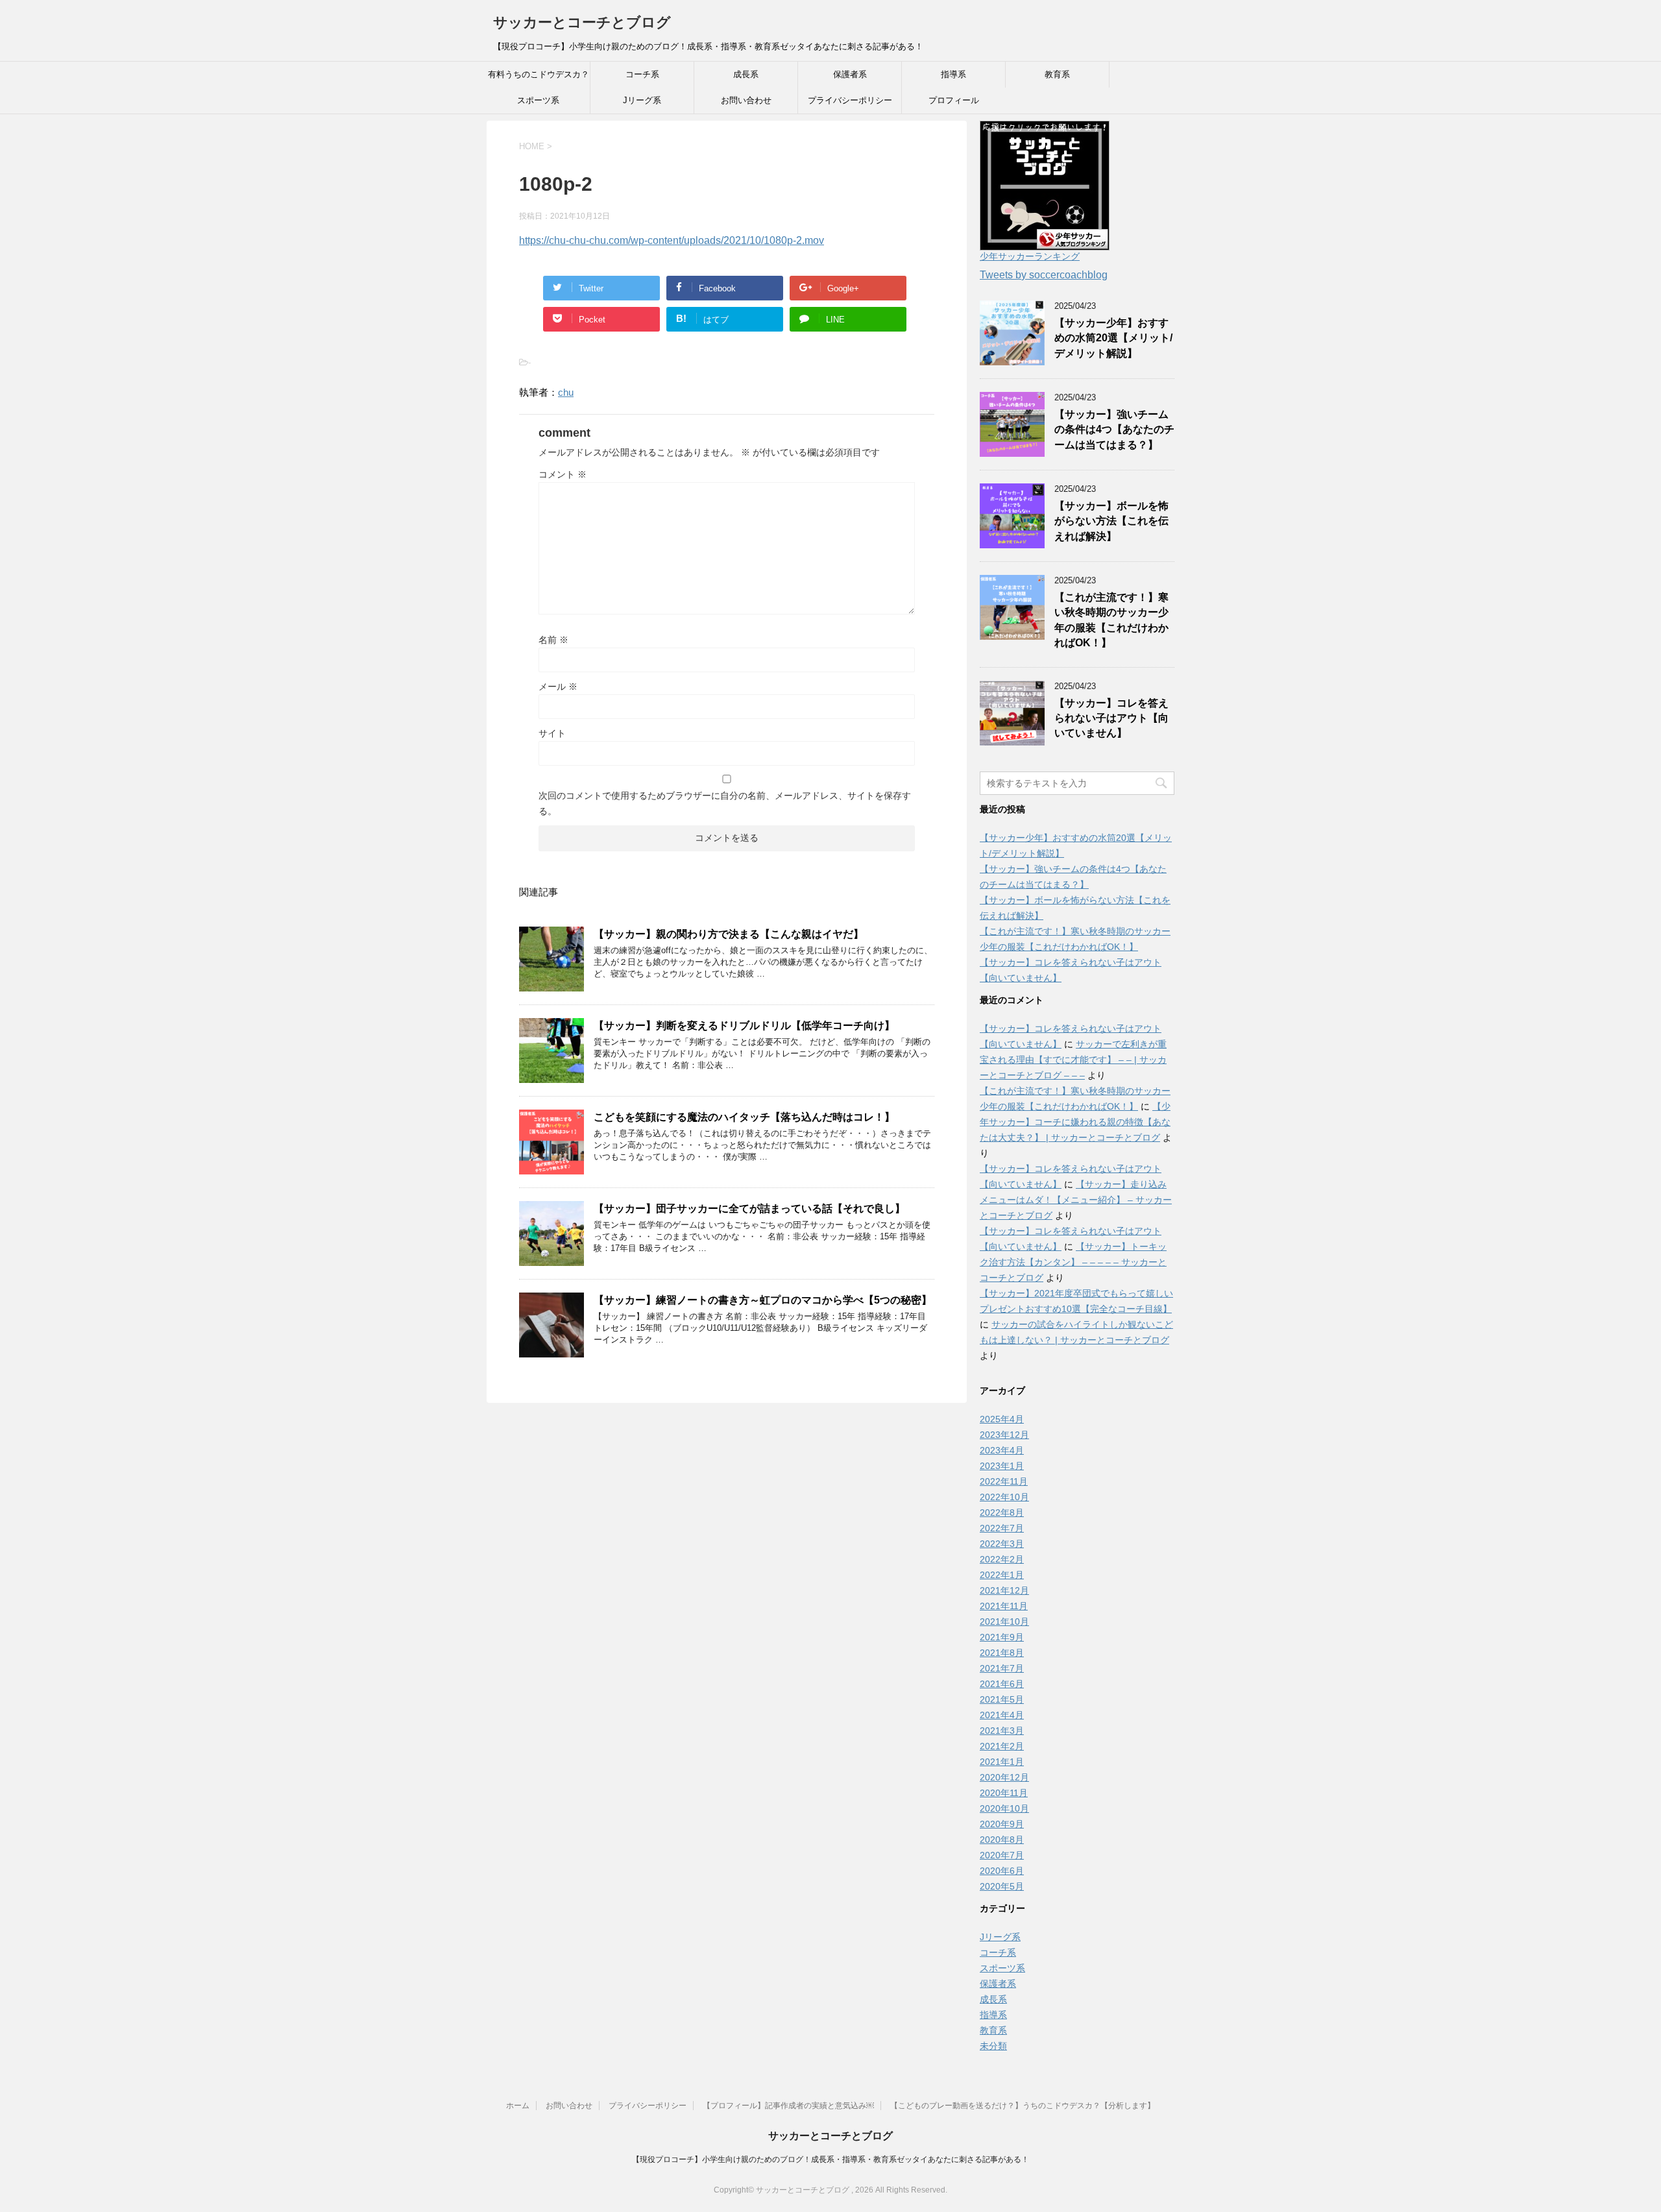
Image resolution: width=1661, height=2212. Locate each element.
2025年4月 (1002, 1419)
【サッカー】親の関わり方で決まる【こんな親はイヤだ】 (729, 934)
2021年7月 (1002, 1668)
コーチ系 (642, 74)
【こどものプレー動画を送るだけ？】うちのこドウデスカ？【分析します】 (1023, 2106)
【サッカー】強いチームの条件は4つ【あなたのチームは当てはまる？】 (1114, 430)
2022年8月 (1002, 1513)
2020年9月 (1002, 1824)
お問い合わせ (746, 100)
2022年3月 (1002, 1544)
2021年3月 (1002, 1731)
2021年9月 (1002, 1637)
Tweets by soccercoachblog (1044, 275)
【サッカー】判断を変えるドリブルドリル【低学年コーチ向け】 (744, 1026)
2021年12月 (1004, 1590)
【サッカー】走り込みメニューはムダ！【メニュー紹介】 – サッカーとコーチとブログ (1076, 1200)
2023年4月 (1002, 1450)
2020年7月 (1002, 1855)
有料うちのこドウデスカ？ (539, 74)
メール (558, 687)
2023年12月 (1004, 1435)
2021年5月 (1002, 1699)
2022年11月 (1004, 1481)
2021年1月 (1002, 1762)
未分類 (993, 2046)
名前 (553, 640)
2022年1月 (1002, 1575)
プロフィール (954, 100)
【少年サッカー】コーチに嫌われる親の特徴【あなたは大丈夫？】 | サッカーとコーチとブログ (1075, 1122)
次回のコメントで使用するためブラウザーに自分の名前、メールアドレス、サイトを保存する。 (725, 803)
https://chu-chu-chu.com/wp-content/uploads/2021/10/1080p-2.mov (672, 240)
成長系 (746, 74)
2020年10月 (1004, 1808)
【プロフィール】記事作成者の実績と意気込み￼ (788, 2106)
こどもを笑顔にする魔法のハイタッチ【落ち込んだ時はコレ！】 (744, 1117)
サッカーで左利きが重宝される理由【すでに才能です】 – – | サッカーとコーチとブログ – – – (1073, 1060)
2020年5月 (1002, 1886)
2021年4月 (1002, 1715)
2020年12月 (1004, 1777)
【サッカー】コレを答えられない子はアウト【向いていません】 (1111, 718)
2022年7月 (1002, 1528)
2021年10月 (1004, 1622)
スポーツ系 (538, 100)
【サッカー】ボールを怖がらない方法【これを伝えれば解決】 (1111, 521)
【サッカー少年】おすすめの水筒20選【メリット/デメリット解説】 (1113, 338)
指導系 (953, 74)
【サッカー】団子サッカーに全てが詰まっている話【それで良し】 (749, 1209)
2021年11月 (1004, 1606)
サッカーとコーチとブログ (582, 22)
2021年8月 (1002, 1653)
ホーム (518, 2106)
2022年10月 (1004, 1497)
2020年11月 (1004, 1793)
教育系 (1057, 74)
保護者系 (850, 74)
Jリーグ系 (642, 100)
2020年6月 (1002, 1871)
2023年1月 (1002, 1466)
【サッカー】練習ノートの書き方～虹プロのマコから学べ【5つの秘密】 (763, 1300)
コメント (563, 474)
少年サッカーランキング (1030, 256)
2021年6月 (1002, 1684)
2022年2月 (1002, 1559)
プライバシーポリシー (850, 100)
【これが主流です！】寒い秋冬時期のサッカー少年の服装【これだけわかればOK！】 (1111, 620)
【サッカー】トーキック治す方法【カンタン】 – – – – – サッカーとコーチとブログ (1073, 1262)
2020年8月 (1002, 1840)
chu (566, 392)
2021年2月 (1002, 1746)
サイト (552, 733)
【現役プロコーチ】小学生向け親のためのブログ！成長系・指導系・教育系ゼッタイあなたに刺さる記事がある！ (830, 2159)
